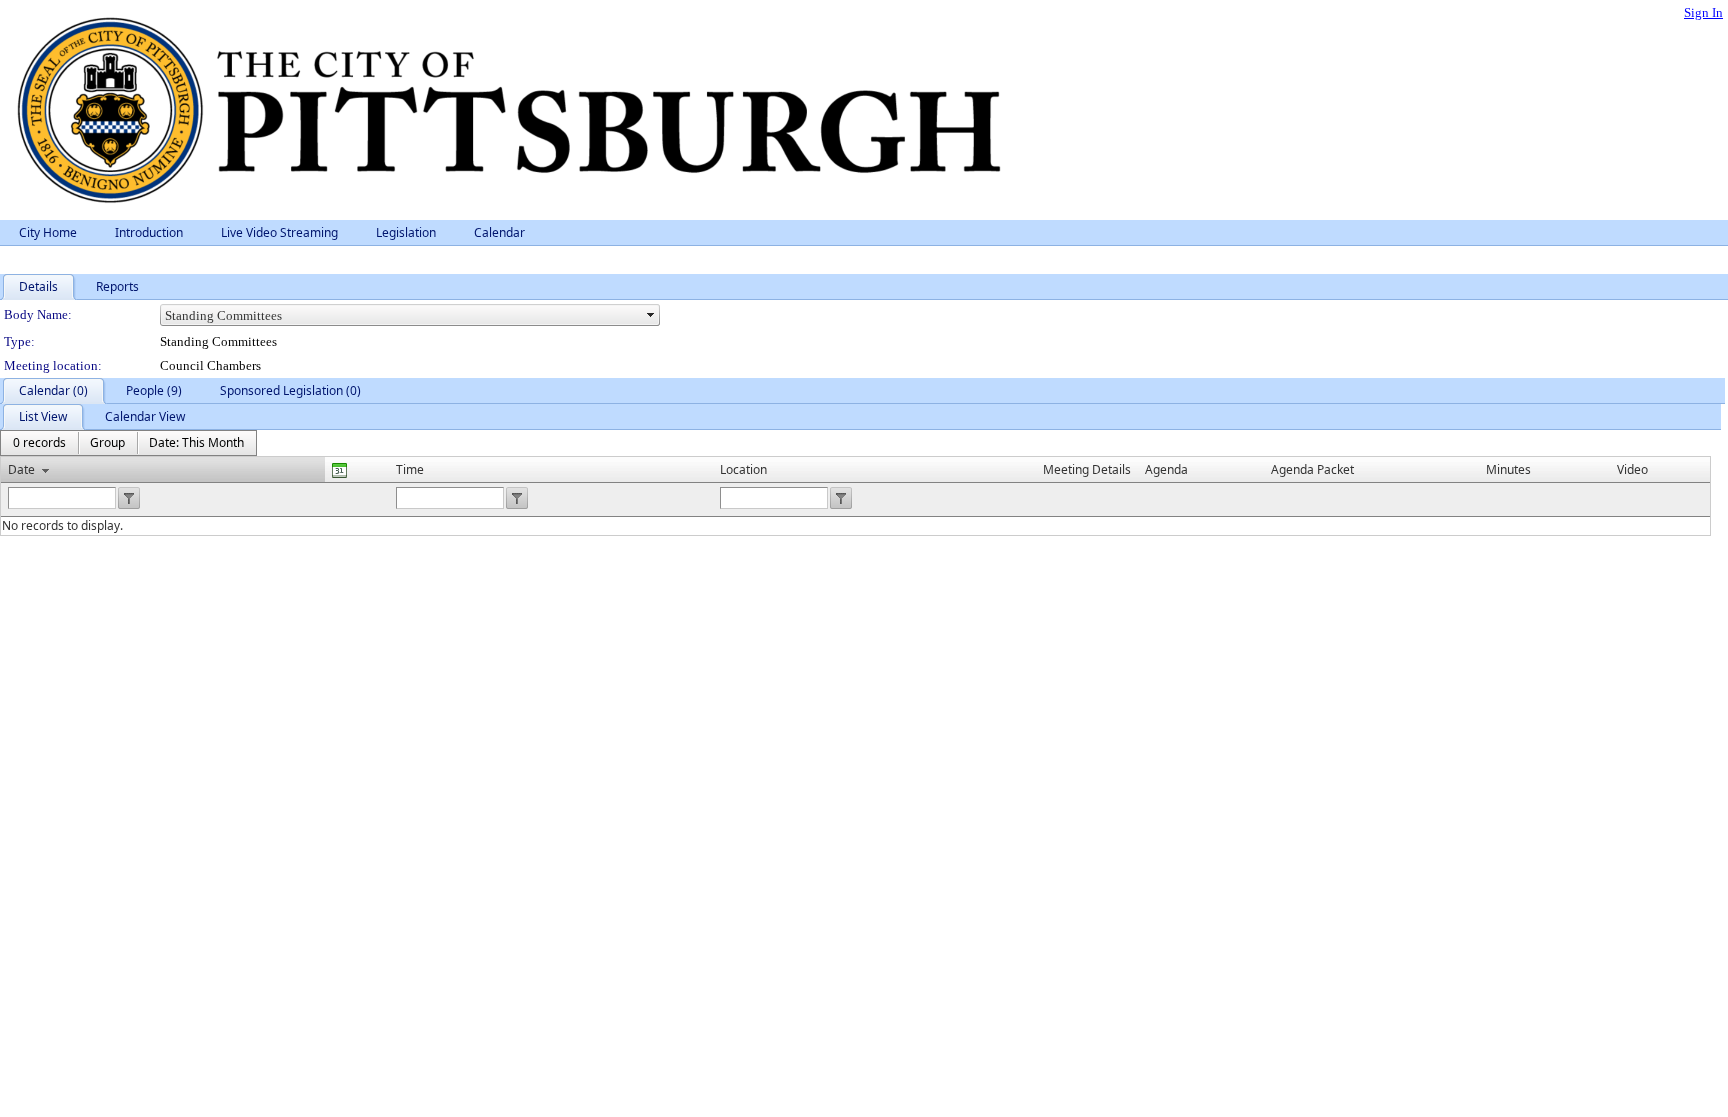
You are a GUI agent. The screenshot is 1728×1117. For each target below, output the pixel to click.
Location (743, 469)
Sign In (1703, 12)
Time (410, 469)
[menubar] (128, 443)
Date (21, 469)
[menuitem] (39, 443)
